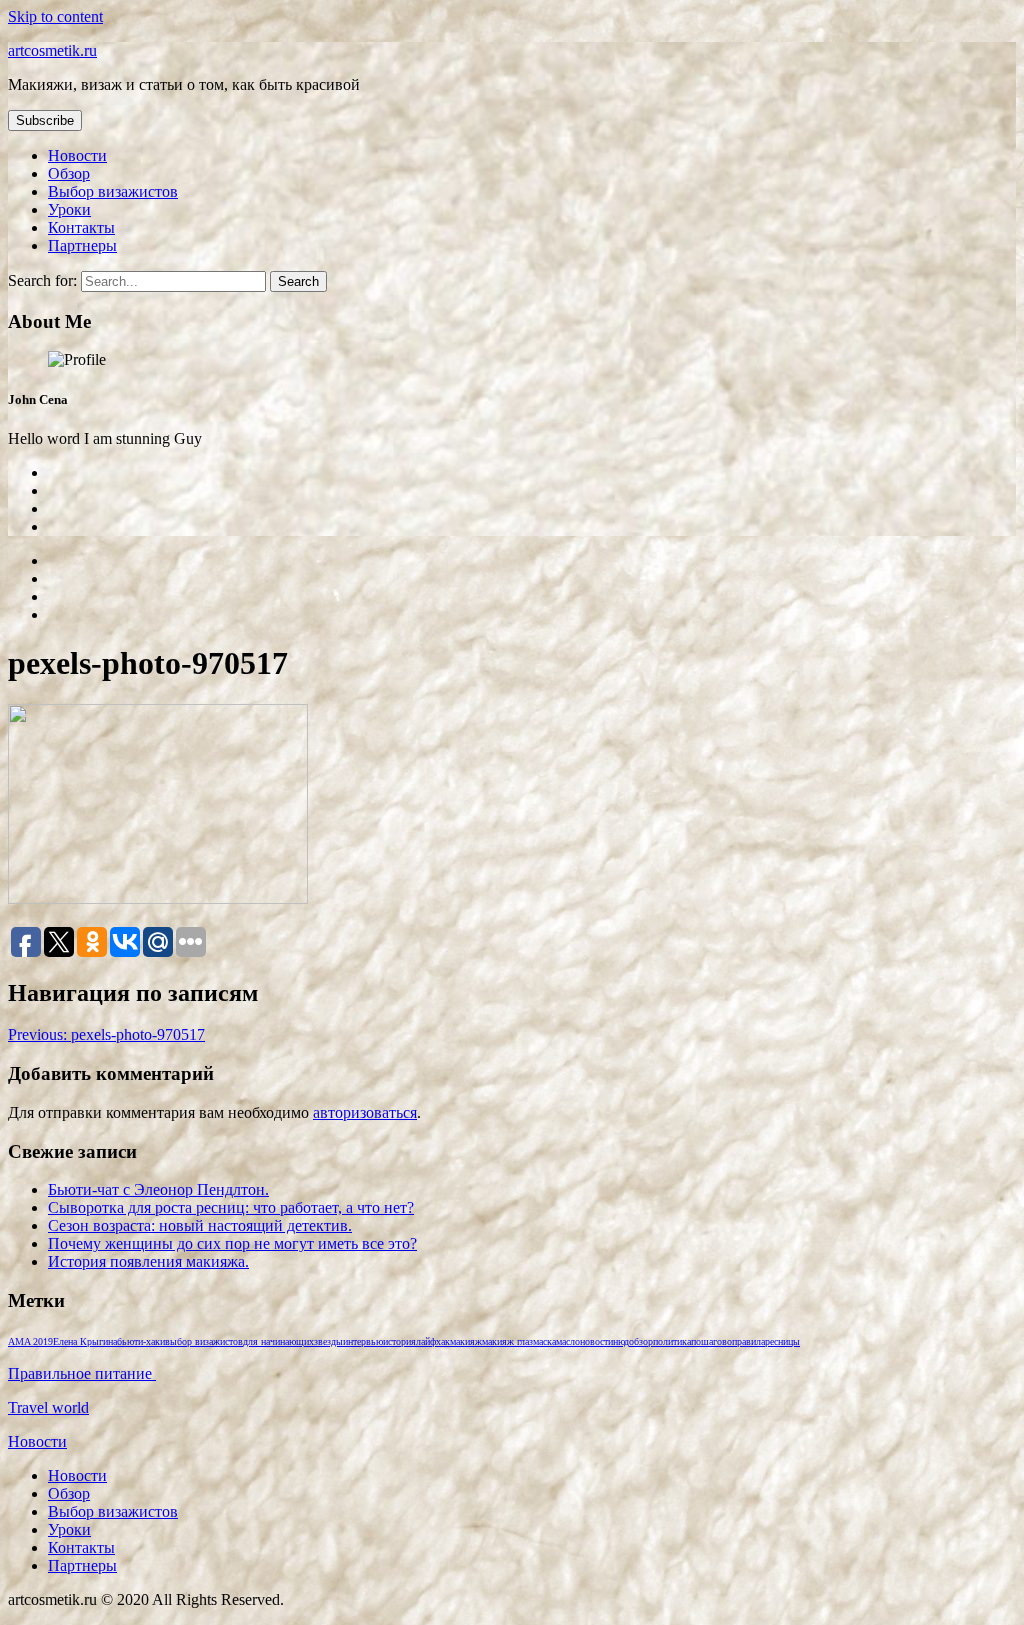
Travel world (48, 1407)
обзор (641, 1341)
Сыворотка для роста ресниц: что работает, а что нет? (231, 1207)
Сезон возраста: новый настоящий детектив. (200, 1225)
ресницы (782, 1341)
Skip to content (55, 16)
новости (596, 1341)
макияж (466, 1341)
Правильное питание (82, 1373)
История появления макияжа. (148, 1261)
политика (672, 1341)
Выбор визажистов (113, 191)
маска (544, 1341)
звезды (328, 1341)
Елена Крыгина (85, 1341)
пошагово (711, 1341)
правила (748, 1341)
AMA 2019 (30, 1341)
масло (568, 1341)
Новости (77, 155)
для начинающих (278, 1341)
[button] (45, 120)
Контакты (81, 227)
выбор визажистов (204, 1341)
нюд (621, 1341)
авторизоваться (365, 1112)
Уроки (69, 209)
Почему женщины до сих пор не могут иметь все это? (232, 1243)
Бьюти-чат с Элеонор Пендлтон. (158, 1189)
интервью (363, 1341)
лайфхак (433, 1341)
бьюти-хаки (141, 1341)
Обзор (69, 173)
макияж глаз (507, 1341)
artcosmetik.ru (52, 50)
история (399, 1341)
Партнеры (82, 245)
